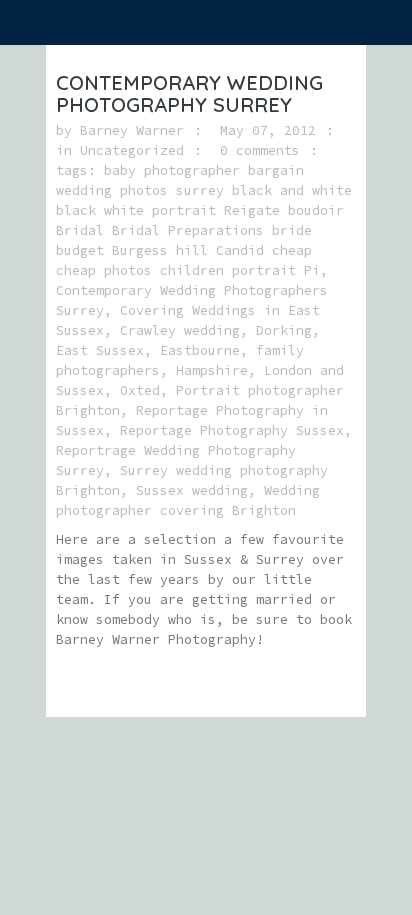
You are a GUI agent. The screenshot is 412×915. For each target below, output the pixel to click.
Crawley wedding (180, 330)
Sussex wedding (192, 490)
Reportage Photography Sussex (232, 430)
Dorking (284, 330)
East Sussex (100, 350)
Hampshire (212, 370)
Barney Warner (132, 130)
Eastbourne (200, 350)
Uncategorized (132, 150)
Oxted (140, 390)
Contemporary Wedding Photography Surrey (189, 93)
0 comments (260, 150)
